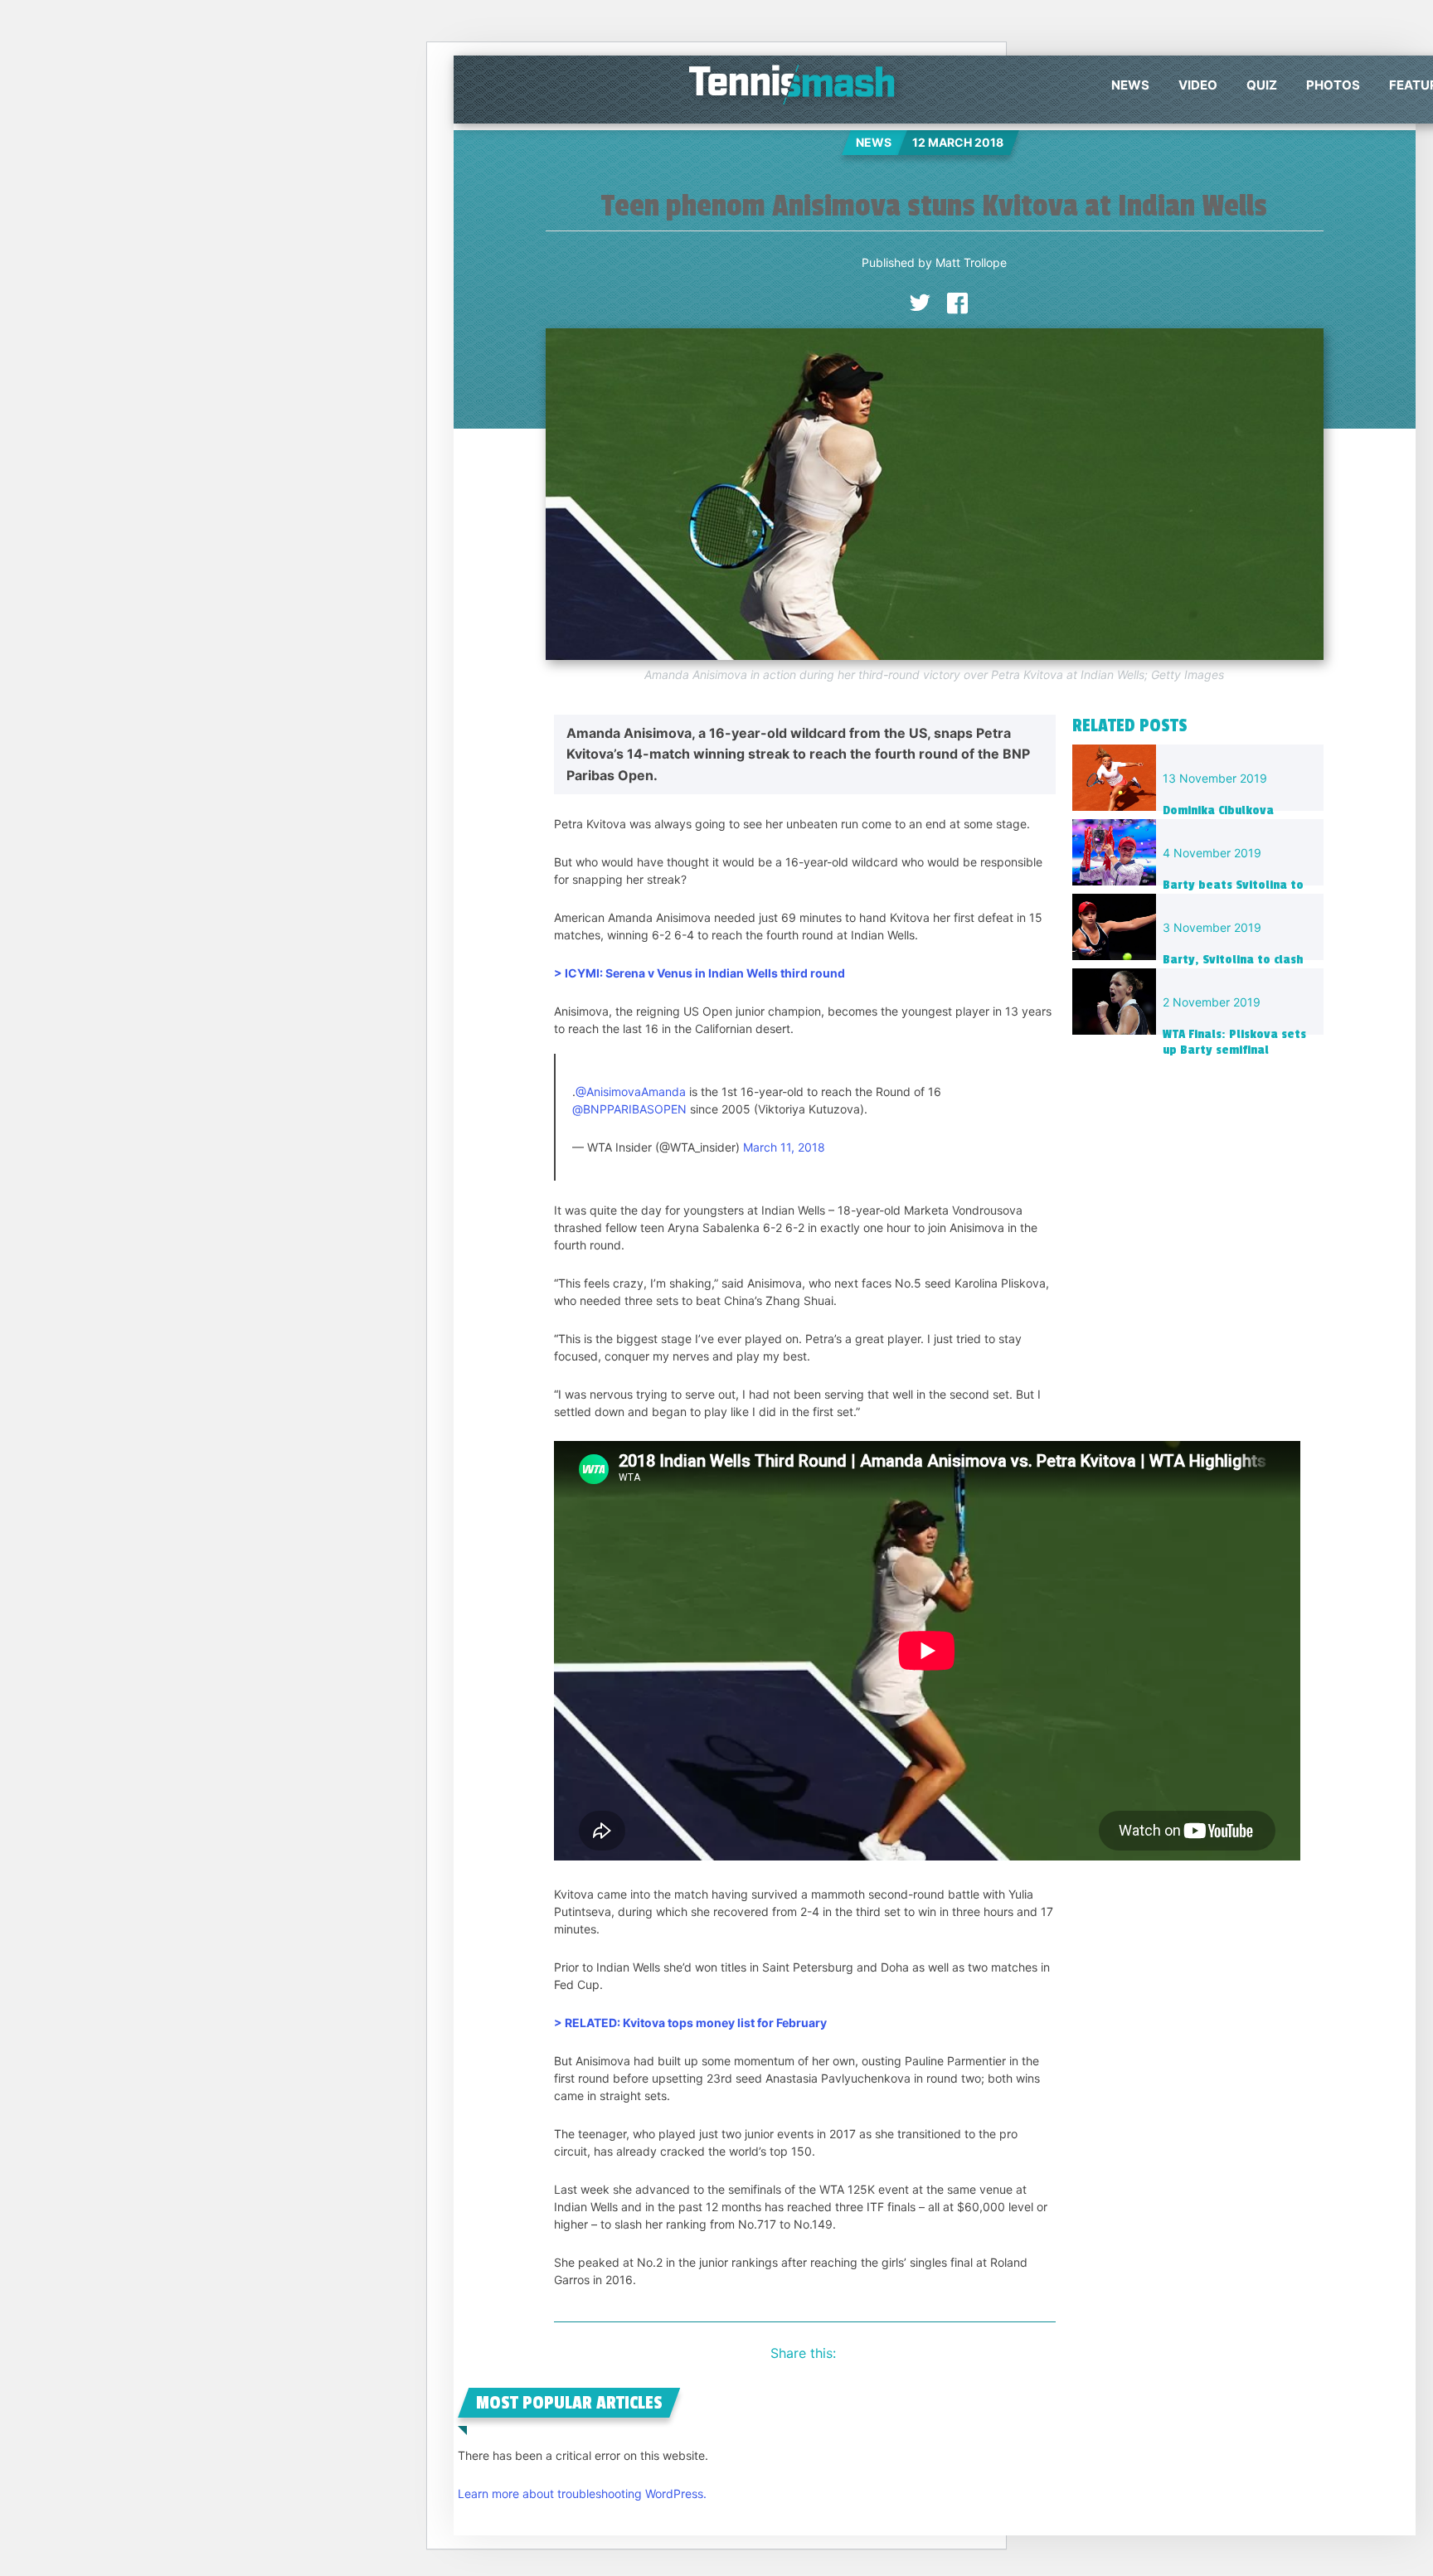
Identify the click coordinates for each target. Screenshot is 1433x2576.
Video (1198, 85)
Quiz (1262, 85)
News (1130, 85)
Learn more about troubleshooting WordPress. (582, 2494)
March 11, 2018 (784, 1147)
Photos (1333, 85)
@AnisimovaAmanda (631, 1092)
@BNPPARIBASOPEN (629, 1109)
